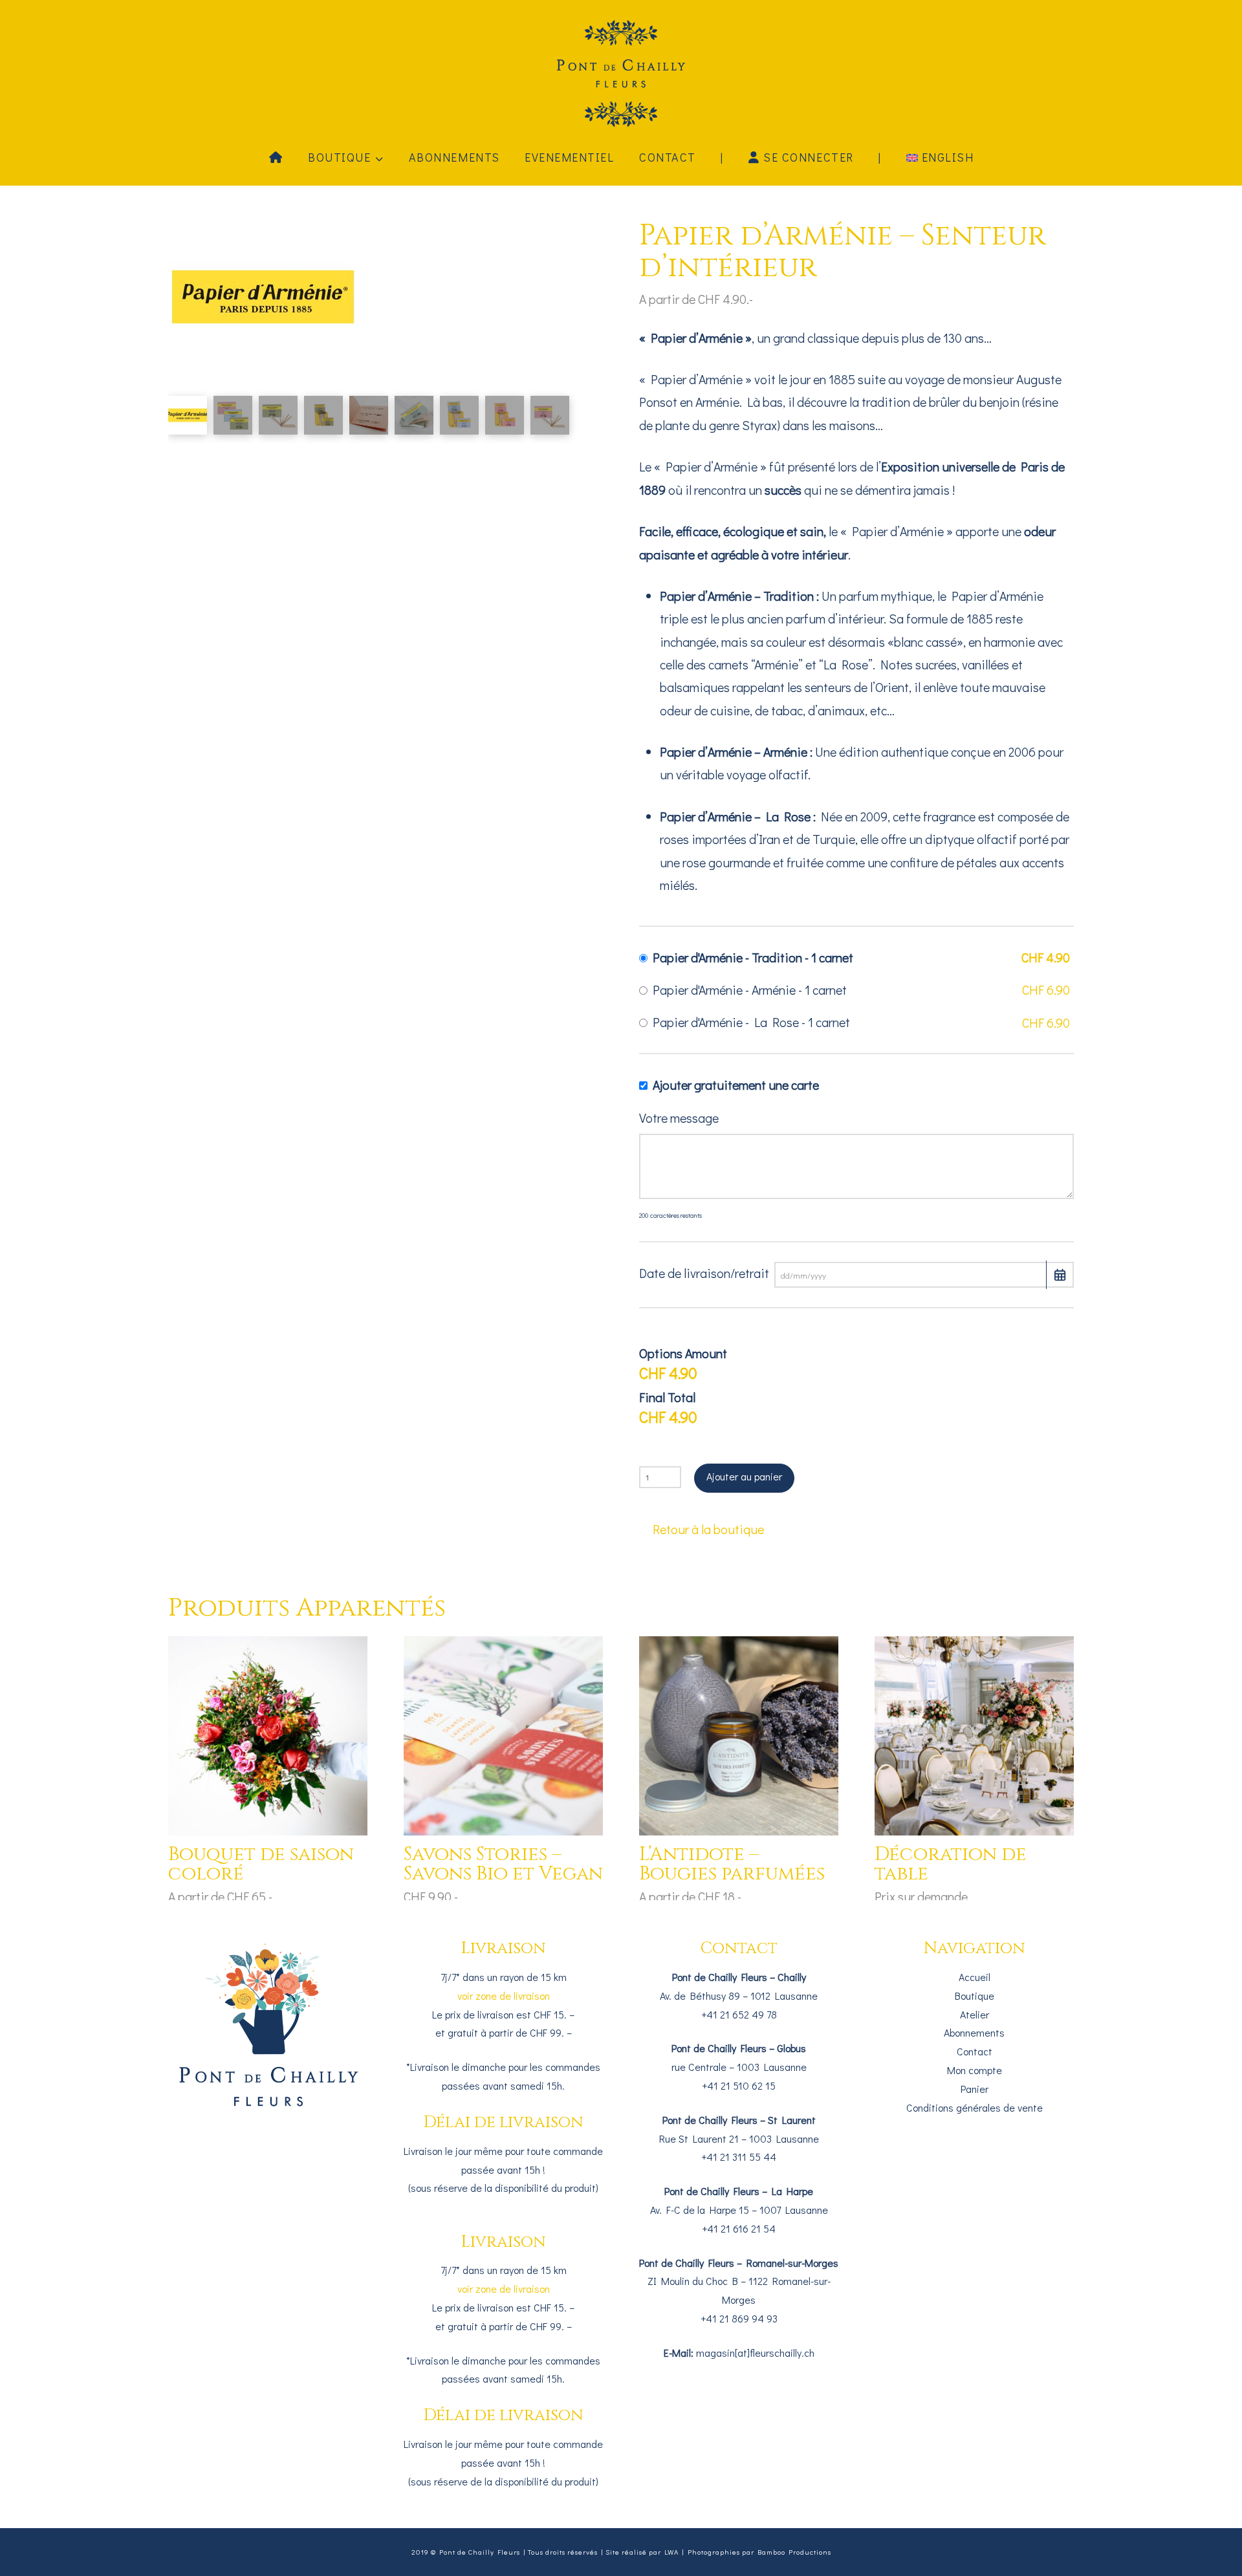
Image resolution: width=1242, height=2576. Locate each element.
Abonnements (974, 2032)
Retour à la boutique (708, 1529)
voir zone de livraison (504, 1996)
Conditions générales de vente (975, 2107)
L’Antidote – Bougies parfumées (732, 1864)
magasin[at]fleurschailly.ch (755, 2353)
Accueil (975, 1977)
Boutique (975, 1996)
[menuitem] (940, 157)
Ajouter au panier (744, 1476)
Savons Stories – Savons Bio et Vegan (503, 1864)
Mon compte (975, 2070)
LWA (671, 2552)
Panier (975, 2089)
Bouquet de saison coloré (261, 1864)
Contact (975, 2051)
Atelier (975, 2014)
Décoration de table (951, 1864)
